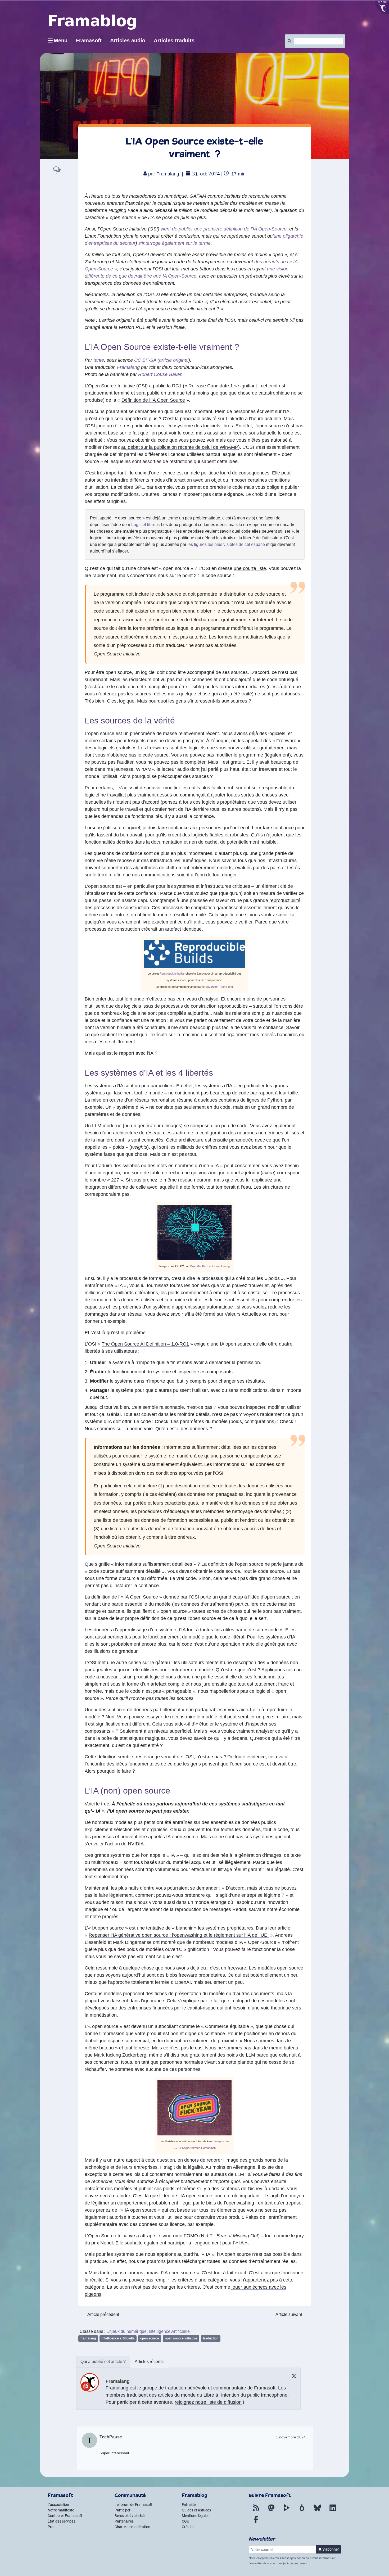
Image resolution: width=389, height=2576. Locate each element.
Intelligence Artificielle (169, 2331)
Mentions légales (196, 2516)
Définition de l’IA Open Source (153, 400)
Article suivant (289, 2314)
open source (150, 2338)
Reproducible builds (172, 974)
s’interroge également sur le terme (175, 243)
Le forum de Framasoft (134, 2505)
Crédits (188, 2527)
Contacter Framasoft (65, 2516)
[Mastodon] (271, 2511)
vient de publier (177, 229)
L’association (58, 2505)
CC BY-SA (145, 360)
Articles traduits (174, 40)
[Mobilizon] (302, 2511)
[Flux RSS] (256, 2511)
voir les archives (295, 2563)
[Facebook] (256, 2523)
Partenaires (124, 2521)
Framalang (168, 174)
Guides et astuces (196, 2510)
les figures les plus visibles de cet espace (226, 544)
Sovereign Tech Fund (219, 987)
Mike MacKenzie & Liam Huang (210, 1266)
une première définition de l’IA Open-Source (240, 229)
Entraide (189, 2505)
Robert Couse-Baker (160, 374)
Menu (61, 40)
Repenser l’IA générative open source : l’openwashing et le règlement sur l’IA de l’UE (179, 1935)
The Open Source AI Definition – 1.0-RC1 (145, 1344)
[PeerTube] (287, 2511)
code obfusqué (283, 680)
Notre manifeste (61, 2510)
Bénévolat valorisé (130, 2516)
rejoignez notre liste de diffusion (208, 2402)
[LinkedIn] (333, 2511)
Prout (52, 2527)
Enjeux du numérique (126, 2331)
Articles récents (149, 2362)
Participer (123, 2510)
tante (99, 360)
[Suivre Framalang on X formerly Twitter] (294, 2376)
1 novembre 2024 (291, 2437)
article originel (174, 360)
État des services (61, 2521)
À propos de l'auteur (103, 2362)
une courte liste (250, 568)
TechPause (111, 2437)
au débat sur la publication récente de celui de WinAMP (180, 447)
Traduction (211, 2338)
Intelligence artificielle (118, 2338)
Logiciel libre (143, 525)
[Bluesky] (317, 2511)
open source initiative (181, 2338)
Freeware (286, 741)
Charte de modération (132, 2527)
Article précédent (103, 2314)
